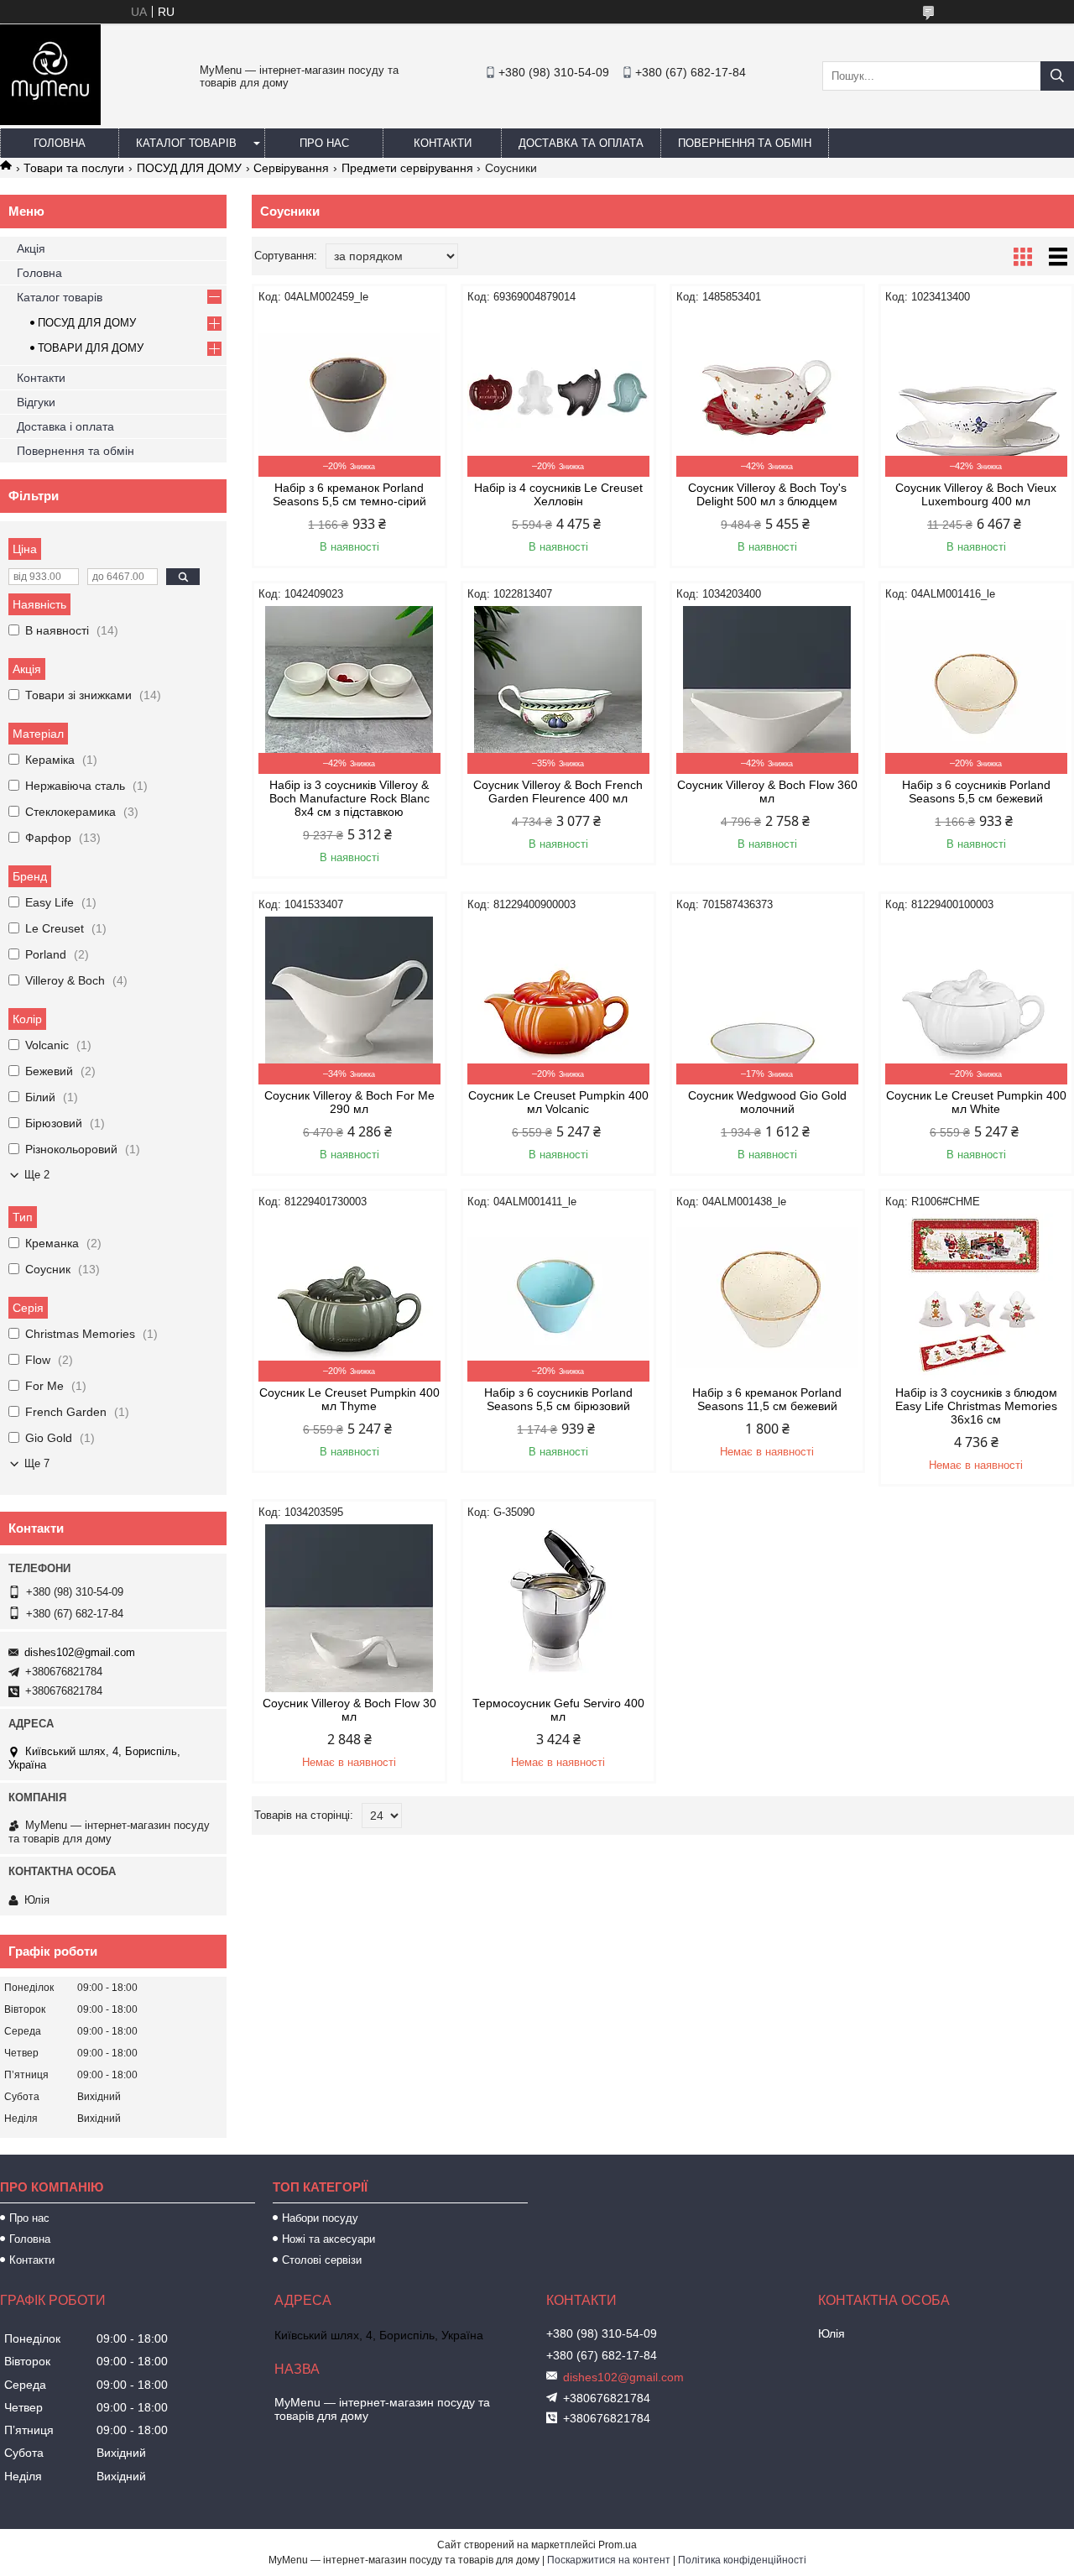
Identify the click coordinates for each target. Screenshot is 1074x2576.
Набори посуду (320, 2218)
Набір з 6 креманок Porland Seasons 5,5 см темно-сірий (349, 494)
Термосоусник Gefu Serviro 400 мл (558, 1710)
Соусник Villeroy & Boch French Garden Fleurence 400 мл (558, 792)
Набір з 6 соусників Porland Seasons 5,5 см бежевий (976, 792)
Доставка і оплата (65, 426)
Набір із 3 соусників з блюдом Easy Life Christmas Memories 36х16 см (976, 1406)
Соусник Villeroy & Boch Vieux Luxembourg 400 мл (976, 494)
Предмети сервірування (407, 168)
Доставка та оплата (581, 143)
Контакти (443, 143)
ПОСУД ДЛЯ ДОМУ (189, 168)
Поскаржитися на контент (609, 2560)
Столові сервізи (322, 2260)
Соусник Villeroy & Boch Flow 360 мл (767, 792)
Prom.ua (618, 2545)
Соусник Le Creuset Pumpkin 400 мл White (976, 1102)
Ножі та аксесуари (328, 2239)
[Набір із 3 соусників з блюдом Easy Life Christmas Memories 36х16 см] (976, 1298)
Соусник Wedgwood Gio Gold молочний (767, 1102)
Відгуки (36, 402)
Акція (31, 248)
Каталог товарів (186, 143)
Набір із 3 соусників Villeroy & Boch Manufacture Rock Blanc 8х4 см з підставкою (349, 798)
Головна (60, 143)
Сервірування (291, 168)
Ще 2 (37, 1175)
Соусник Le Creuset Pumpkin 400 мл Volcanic (558, 1102)
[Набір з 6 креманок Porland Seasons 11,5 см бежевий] (767, 1298)
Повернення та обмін (745, 143)
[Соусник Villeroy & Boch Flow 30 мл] (349, 1608)
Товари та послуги (74, 168)
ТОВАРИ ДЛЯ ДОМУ (91, 348)
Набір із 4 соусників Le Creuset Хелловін (558, 494)
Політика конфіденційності (742, 2560)
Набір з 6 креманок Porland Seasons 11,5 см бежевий (767, 1399)
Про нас (324, 143)
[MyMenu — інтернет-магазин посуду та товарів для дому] (50, 121)
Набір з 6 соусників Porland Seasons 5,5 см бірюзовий (558, 1399)
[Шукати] (1057, 76)
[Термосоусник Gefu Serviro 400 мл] (558, 1608)
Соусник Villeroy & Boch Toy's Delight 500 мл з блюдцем (767, 494)
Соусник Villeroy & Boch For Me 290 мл (349, 1102)
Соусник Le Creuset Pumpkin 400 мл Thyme (349, 1399)
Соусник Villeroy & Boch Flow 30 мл (349, 1710)
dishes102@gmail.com (80, 1652)
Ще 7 (37, 1463)
